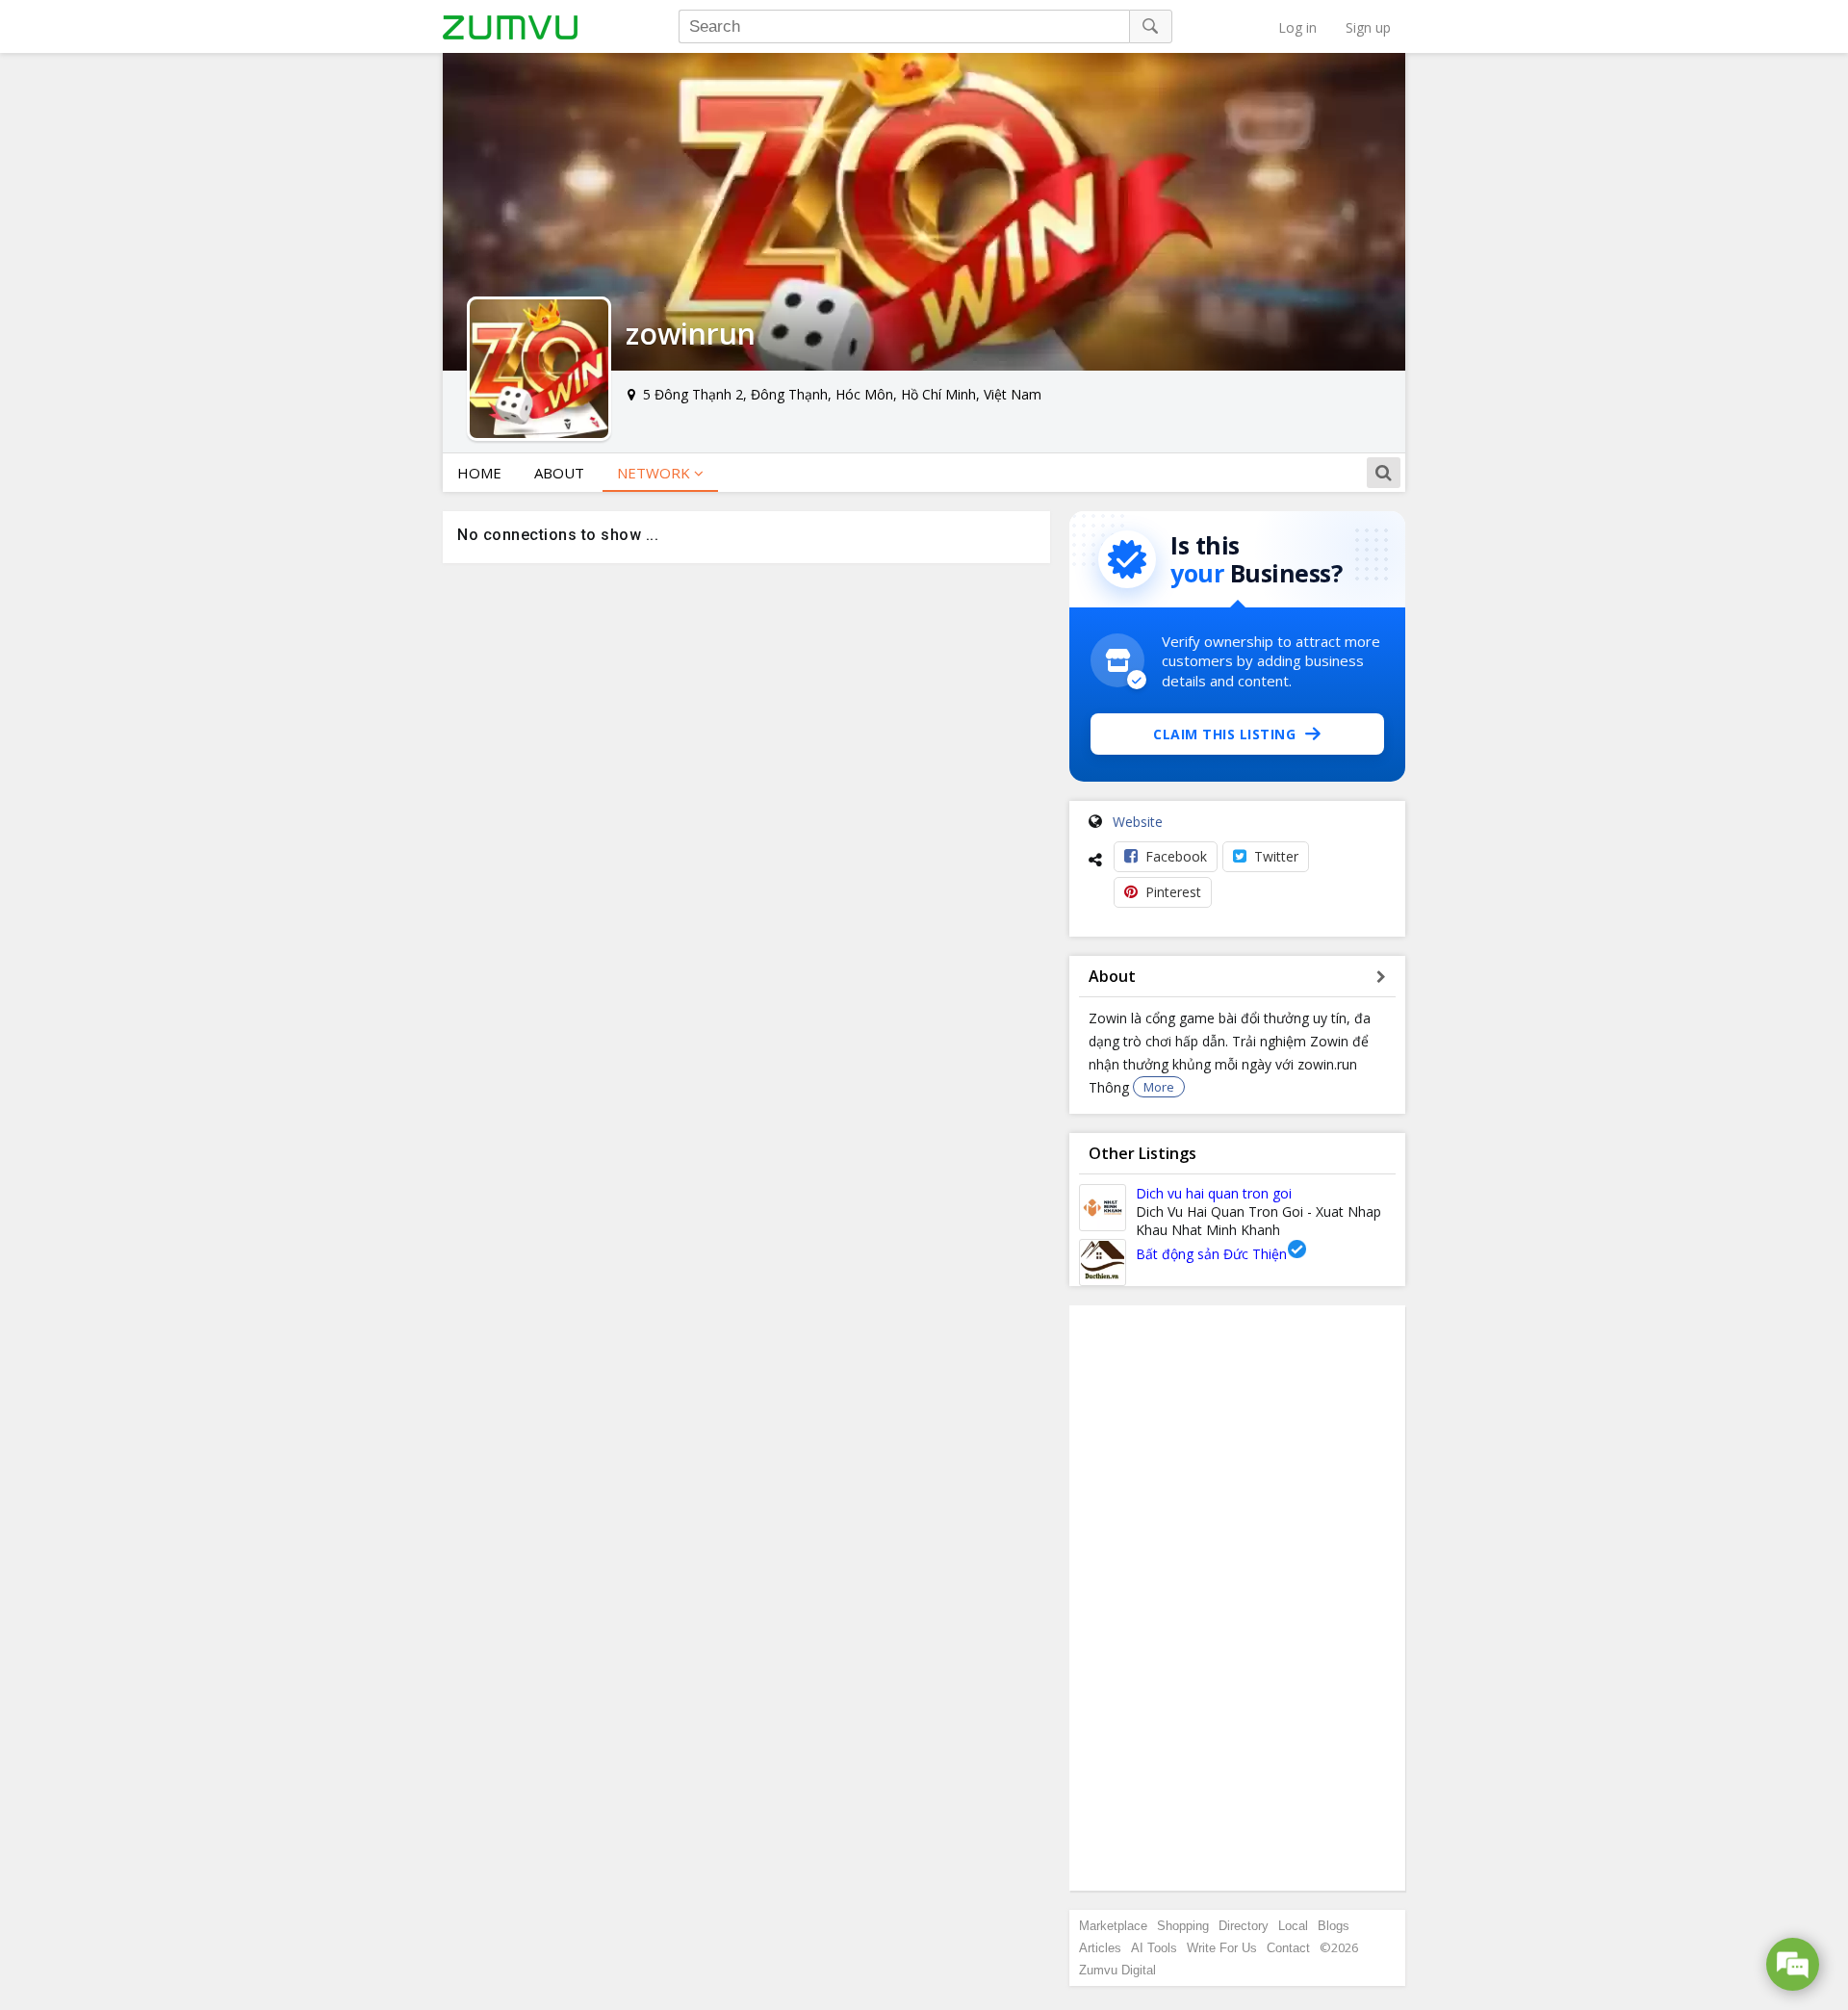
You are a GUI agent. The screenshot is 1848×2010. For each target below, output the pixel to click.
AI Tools (1154, 1948)
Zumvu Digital (1117, 1970)
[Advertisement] (1238, 1598)
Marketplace (1113, 1926)
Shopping (1183, 1926)
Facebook (1176, 856)
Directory (1244, 1926)
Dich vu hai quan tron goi (1214, 1193)
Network (655, 473)
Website (1138, 822)
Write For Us (1222, 1948)
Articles (1100, 1948)
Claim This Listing (1224, 734)
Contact (1288, 1948)
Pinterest (1173, 892)
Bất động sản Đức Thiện (1211, 1254)
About (559, 473)
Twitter (1276, 856)
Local (1293, 1926)
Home (479, 473)
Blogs (1334, 1926)
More (1159, 1087)
